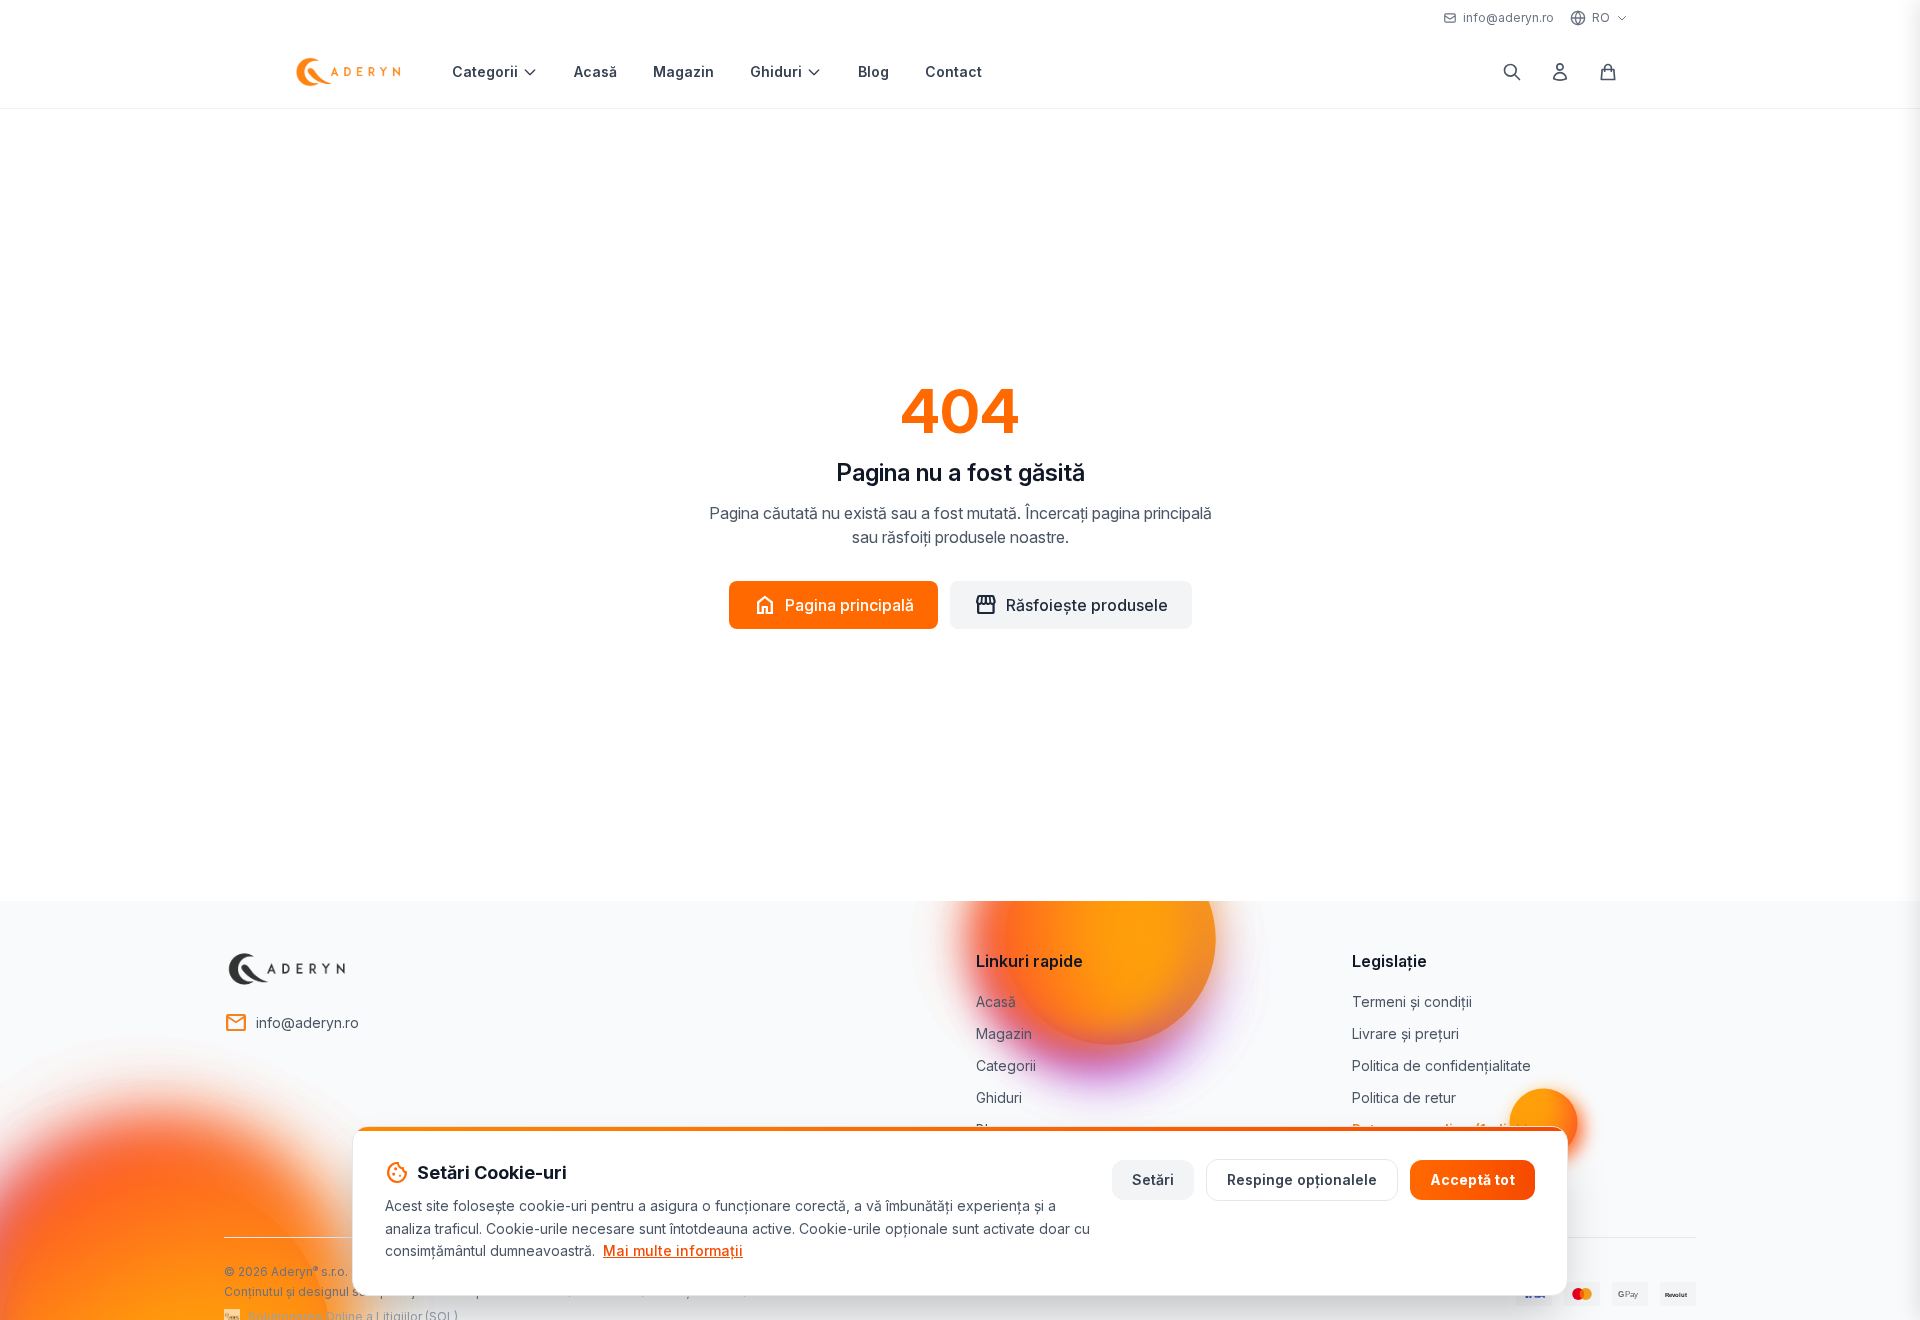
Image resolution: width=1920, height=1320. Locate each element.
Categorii (485, 71)
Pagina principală (833, 605)
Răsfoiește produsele (1071, 605)
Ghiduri (776, 71)
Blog (873, 71)
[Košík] (1608, 72)
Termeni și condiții (1412, 1001)
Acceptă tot (1472, 1179)
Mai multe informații (673, 1250)
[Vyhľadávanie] (1512, 72)
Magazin (683, 71)
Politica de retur (1404, 1097)
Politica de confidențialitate (1441, 1065)
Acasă (595, 71)
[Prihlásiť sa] (1560, 72)
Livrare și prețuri (1405, 1033)
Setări (1153, 1179)
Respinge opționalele (1302, 1179)
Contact (953, 71)
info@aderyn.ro (1508, 17)
